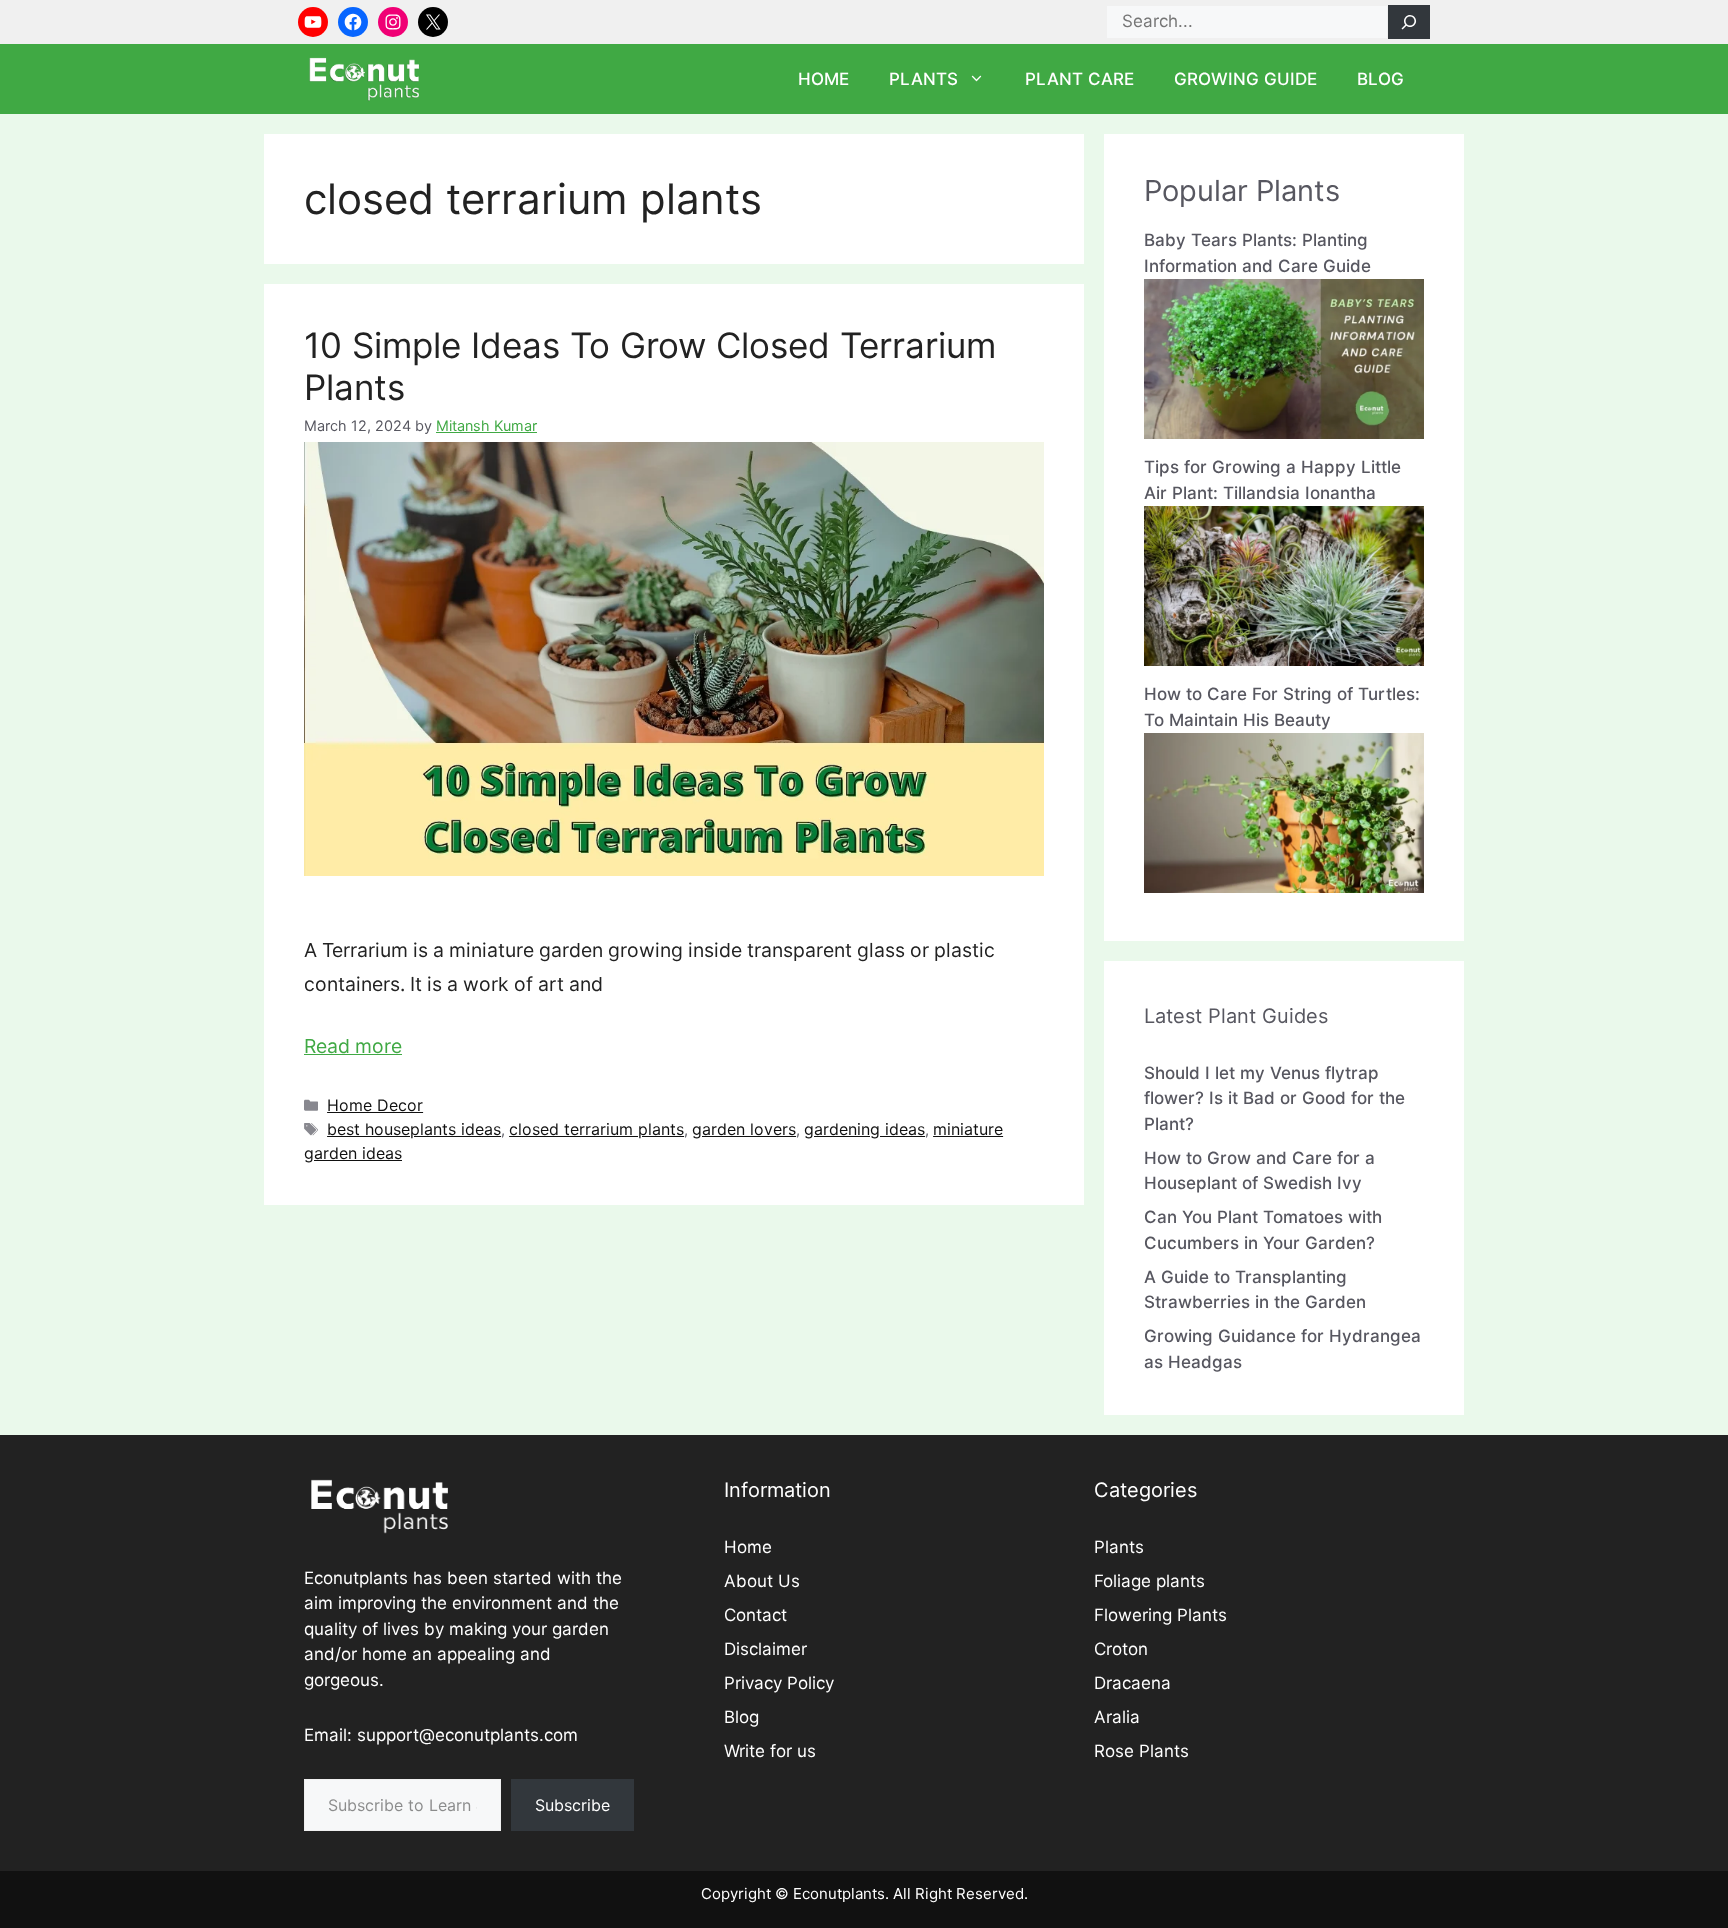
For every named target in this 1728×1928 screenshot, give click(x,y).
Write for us (770, 1751)
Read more (353, 1046)
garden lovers (744, 1129)
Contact (755, 1615)
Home (823, 79)
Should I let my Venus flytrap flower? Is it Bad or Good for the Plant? (1274, 1098)
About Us (762, 1581)
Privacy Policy (779, 1683)
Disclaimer (765, 1649)
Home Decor (375, 1105)
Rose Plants (1141, 1751)
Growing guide (1245, 79)
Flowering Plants (1160, 1615)
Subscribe (572, 1805)
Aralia (1117, 1717)
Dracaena (1132, 1683)
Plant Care (1079, 79)
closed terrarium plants (596, 1129)
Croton (1121, 1649)
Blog (1380, 79)
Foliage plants (1149, 1581)
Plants (923, 79)
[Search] (1409, 22)
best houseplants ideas (414, 1129)
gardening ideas (864, 1129)
